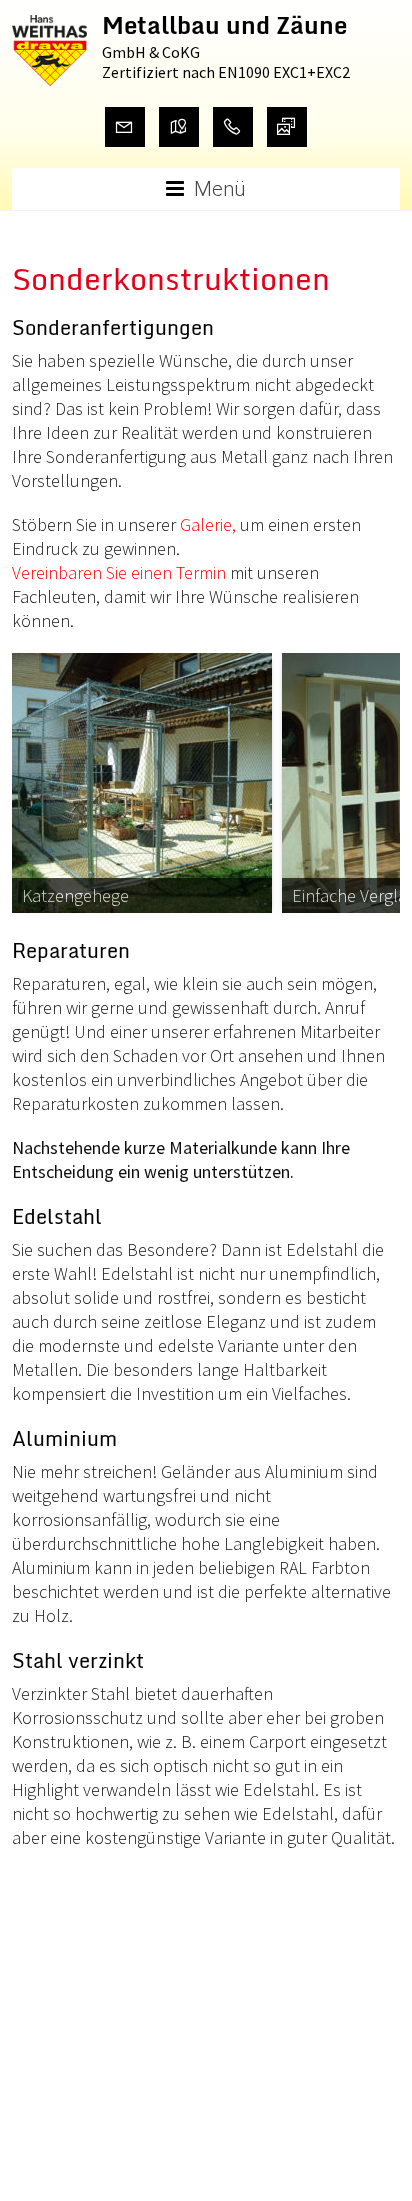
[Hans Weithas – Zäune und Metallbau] (49, 26)
